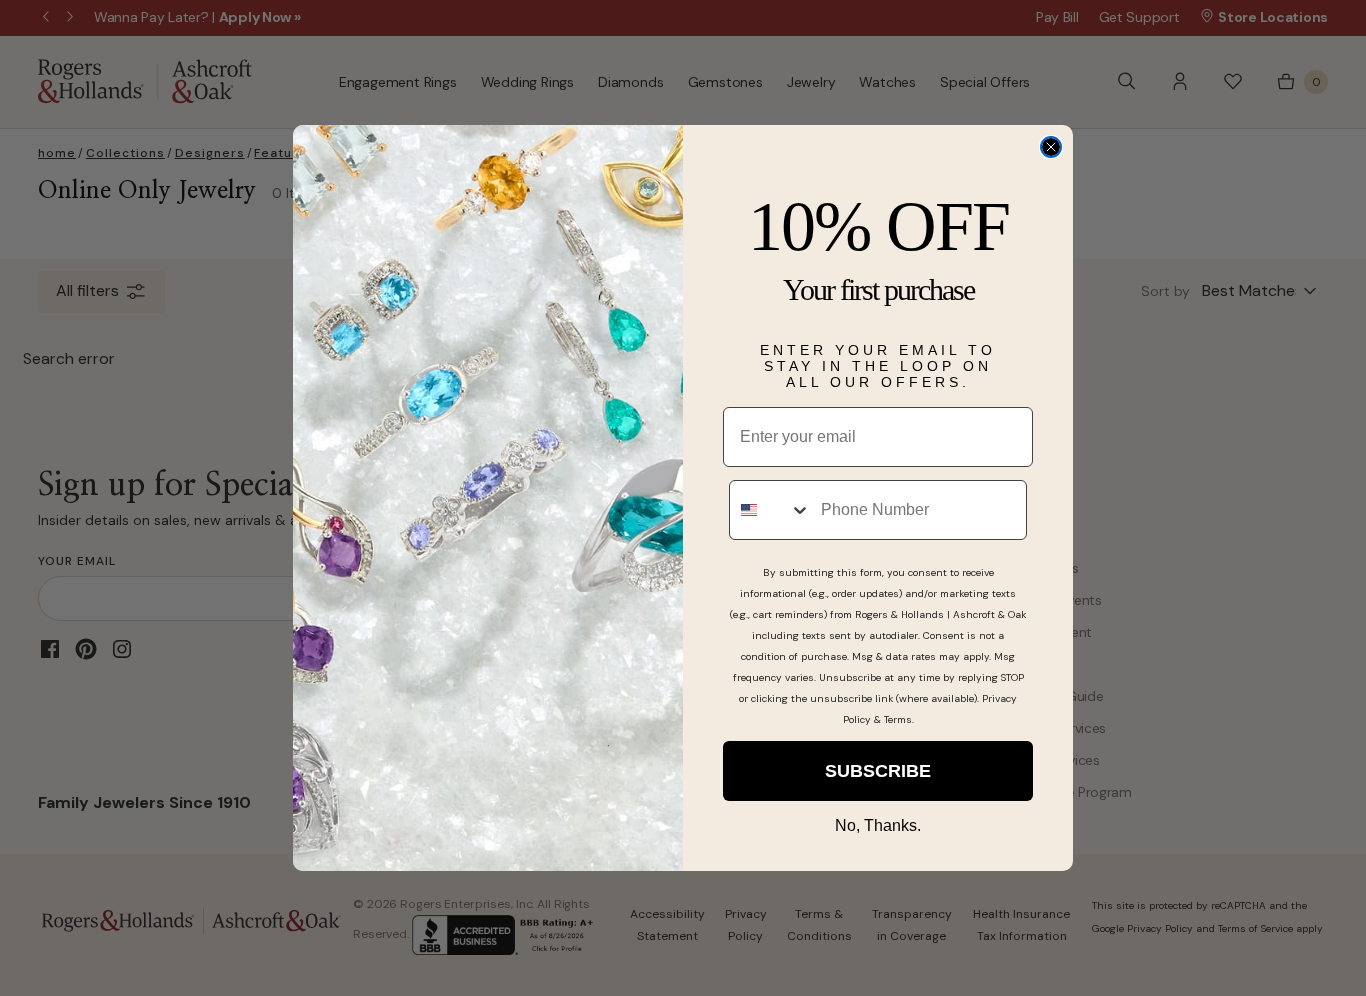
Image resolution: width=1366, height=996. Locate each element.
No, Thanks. (878, 825)
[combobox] (770, 510)
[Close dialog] (1051, 147)
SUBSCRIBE (878, 771)
